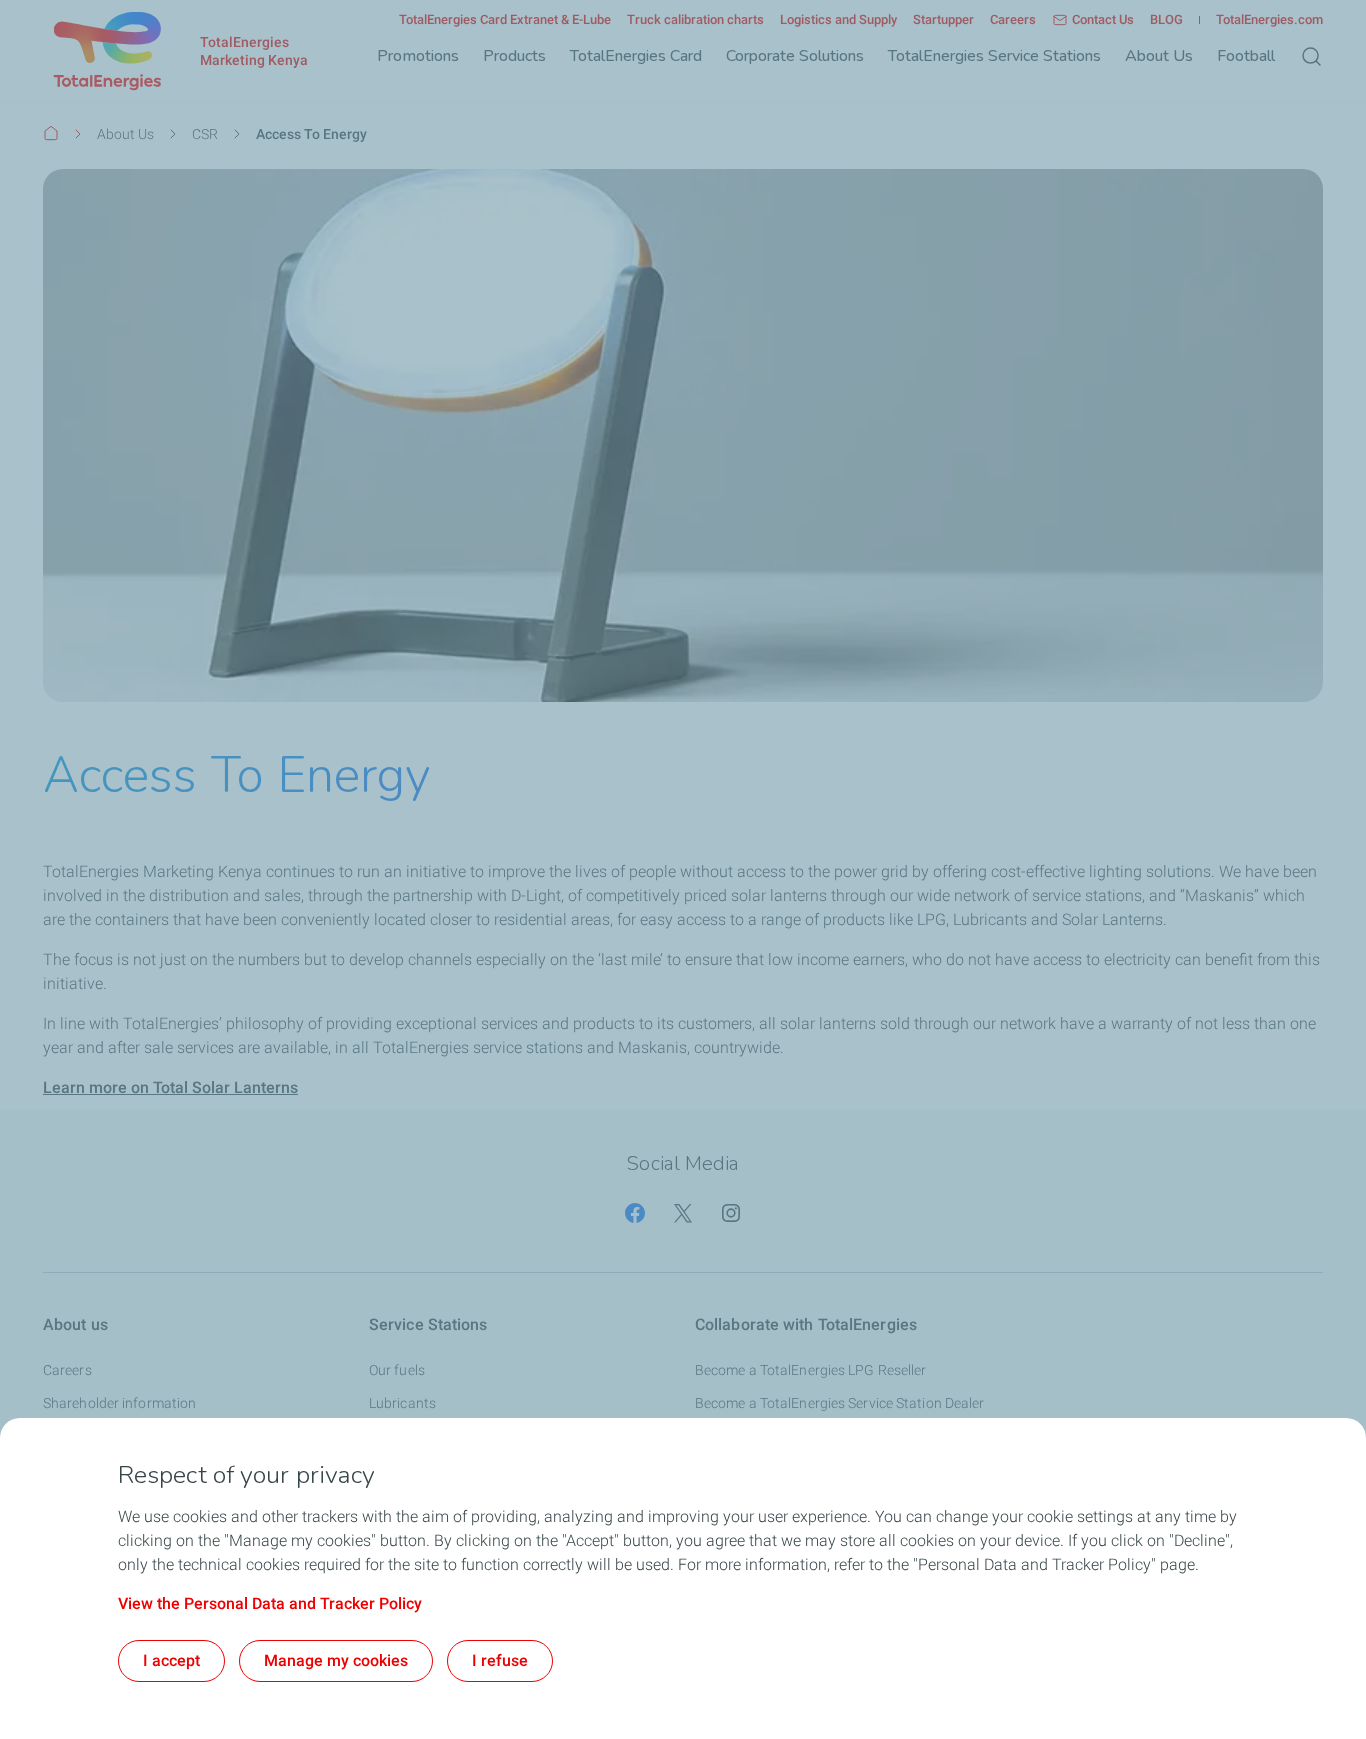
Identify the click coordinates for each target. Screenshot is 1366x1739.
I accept (171, 1660)
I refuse (500, 1660)
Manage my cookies (336, 1660)
